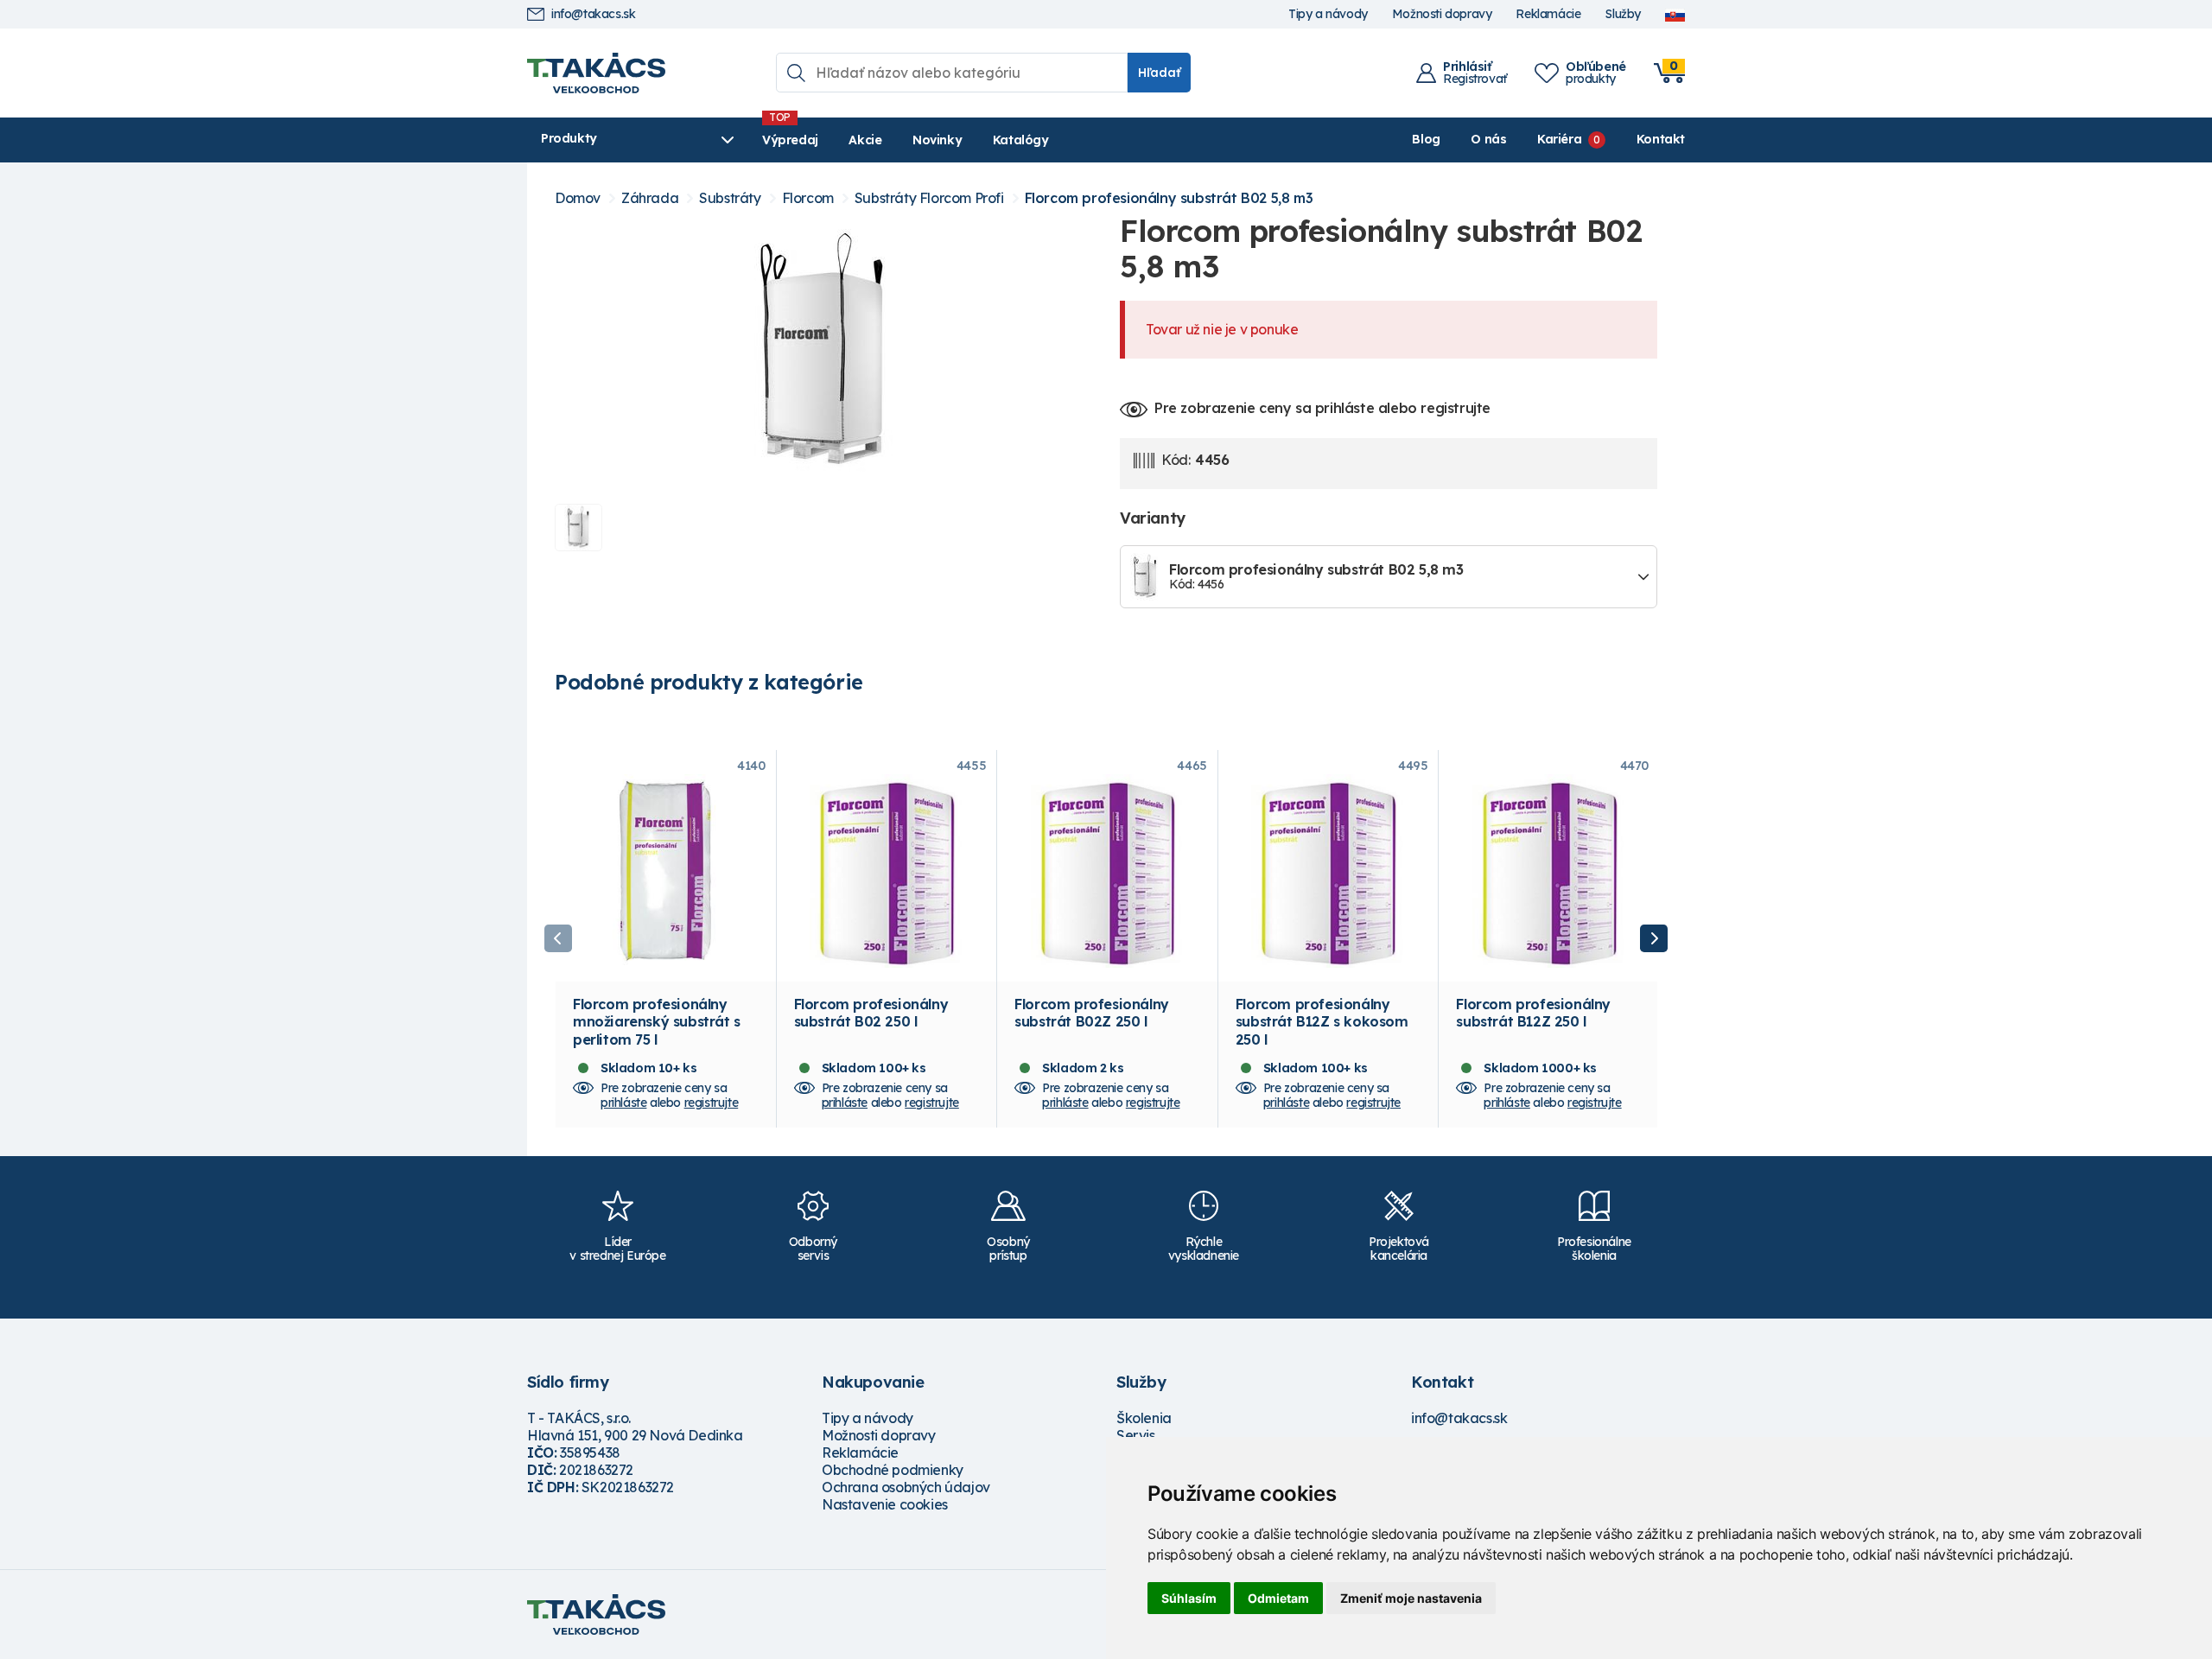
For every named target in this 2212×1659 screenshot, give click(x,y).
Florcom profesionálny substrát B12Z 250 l (1533, 1013)
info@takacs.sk (593, 14)
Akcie (865, 140)
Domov (578, 198)
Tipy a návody (1328, 14)
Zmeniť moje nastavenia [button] (1411, 1598)
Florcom (808, 198)
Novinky (937, 140)
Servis (1136, 1435)
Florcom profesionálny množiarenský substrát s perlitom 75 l (657, 1021)
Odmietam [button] (1278, 1598)
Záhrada (650, 198)
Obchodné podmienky (893, 1470)
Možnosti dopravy (1442, 14)
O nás (1488, 139)
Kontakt (1661, 139)
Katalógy (1021, 140)
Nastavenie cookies (885, 1504)
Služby (1623, 14)
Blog (1426, 139)
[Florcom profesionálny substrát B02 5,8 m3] (823, 352)
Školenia (1144, 1418)
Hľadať (1159, 73)
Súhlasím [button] (1189, 1598)
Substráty (730, 198)
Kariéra (1559, 139)
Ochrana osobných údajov (906, 1487)
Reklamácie (1548, 14)
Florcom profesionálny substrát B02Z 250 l (1092, 1013)
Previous (558, 938)
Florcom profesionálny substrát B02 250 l (871, 1013)
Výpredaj (790, 140)
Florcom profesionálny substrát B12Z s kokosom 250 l (1322, 1021)
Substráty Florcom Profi (929, 198)
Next (1654, 938)
